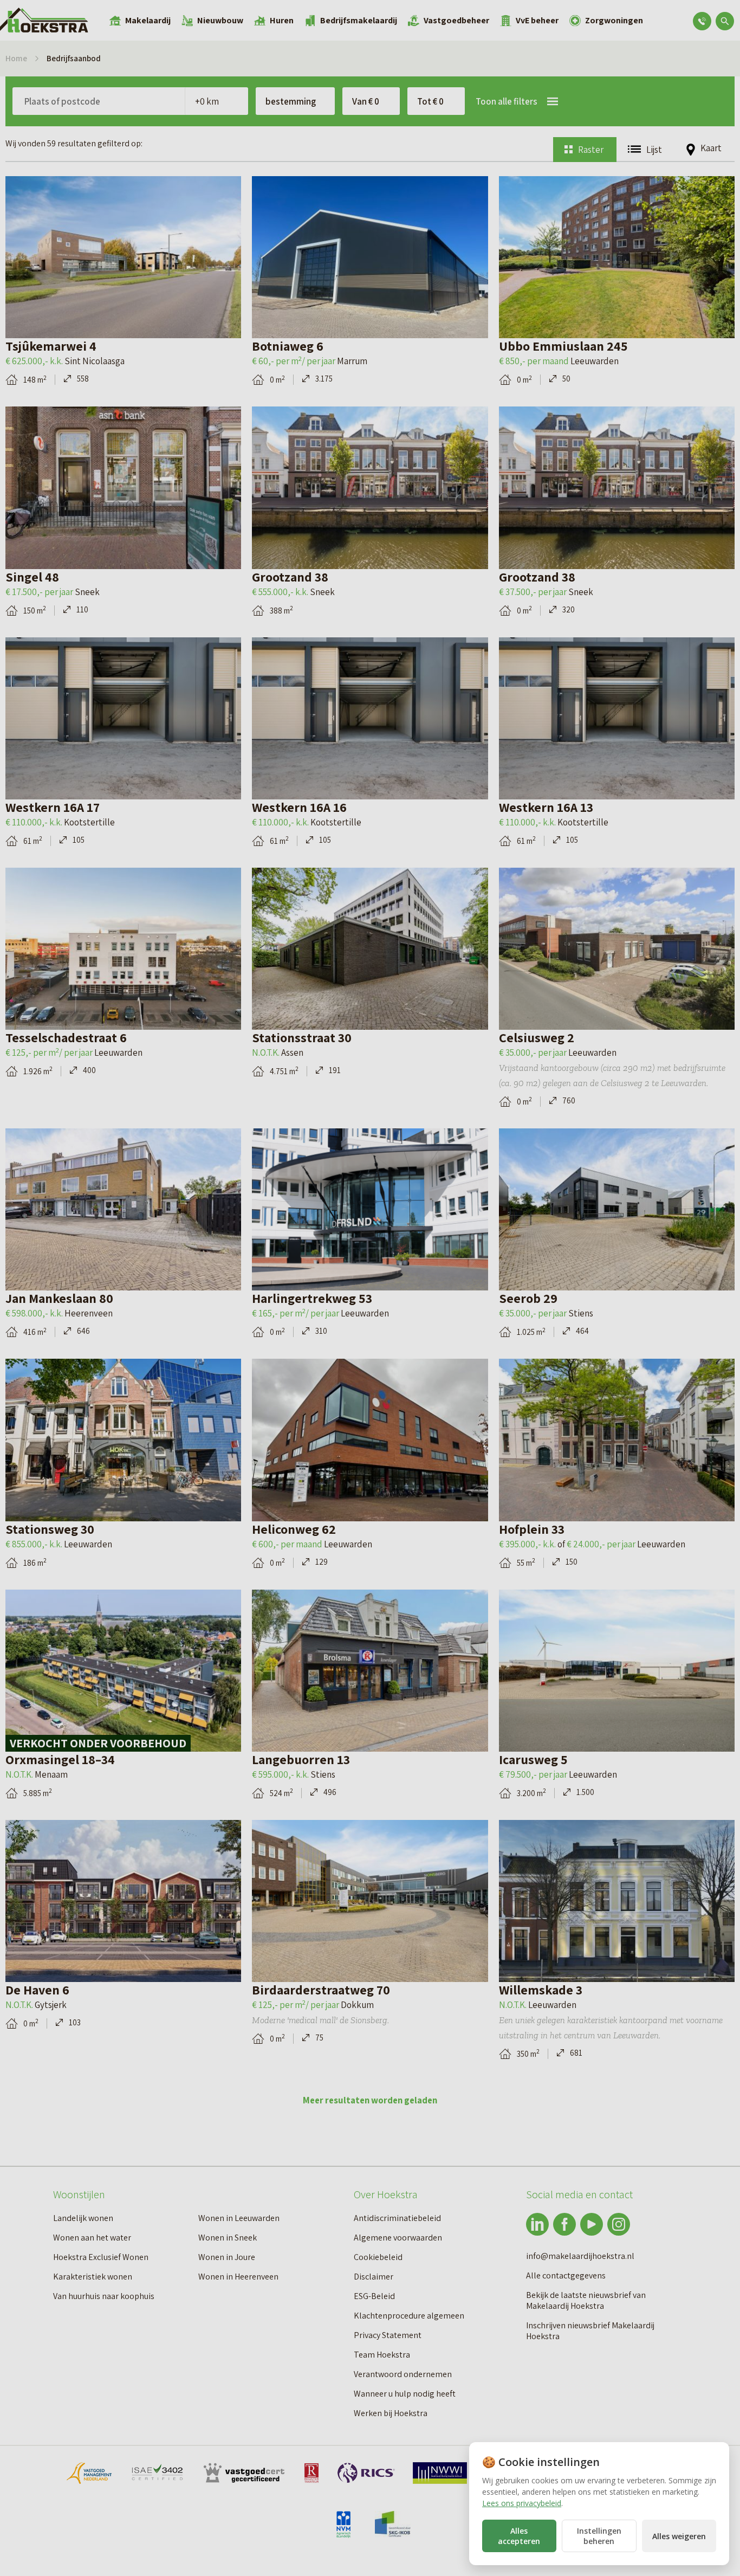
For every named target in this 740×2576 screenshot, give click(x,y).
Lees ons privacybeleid (522, 2503)
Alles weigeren (679, 2536)
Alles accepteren (519, 2536)
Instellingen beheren (599, 2536)
